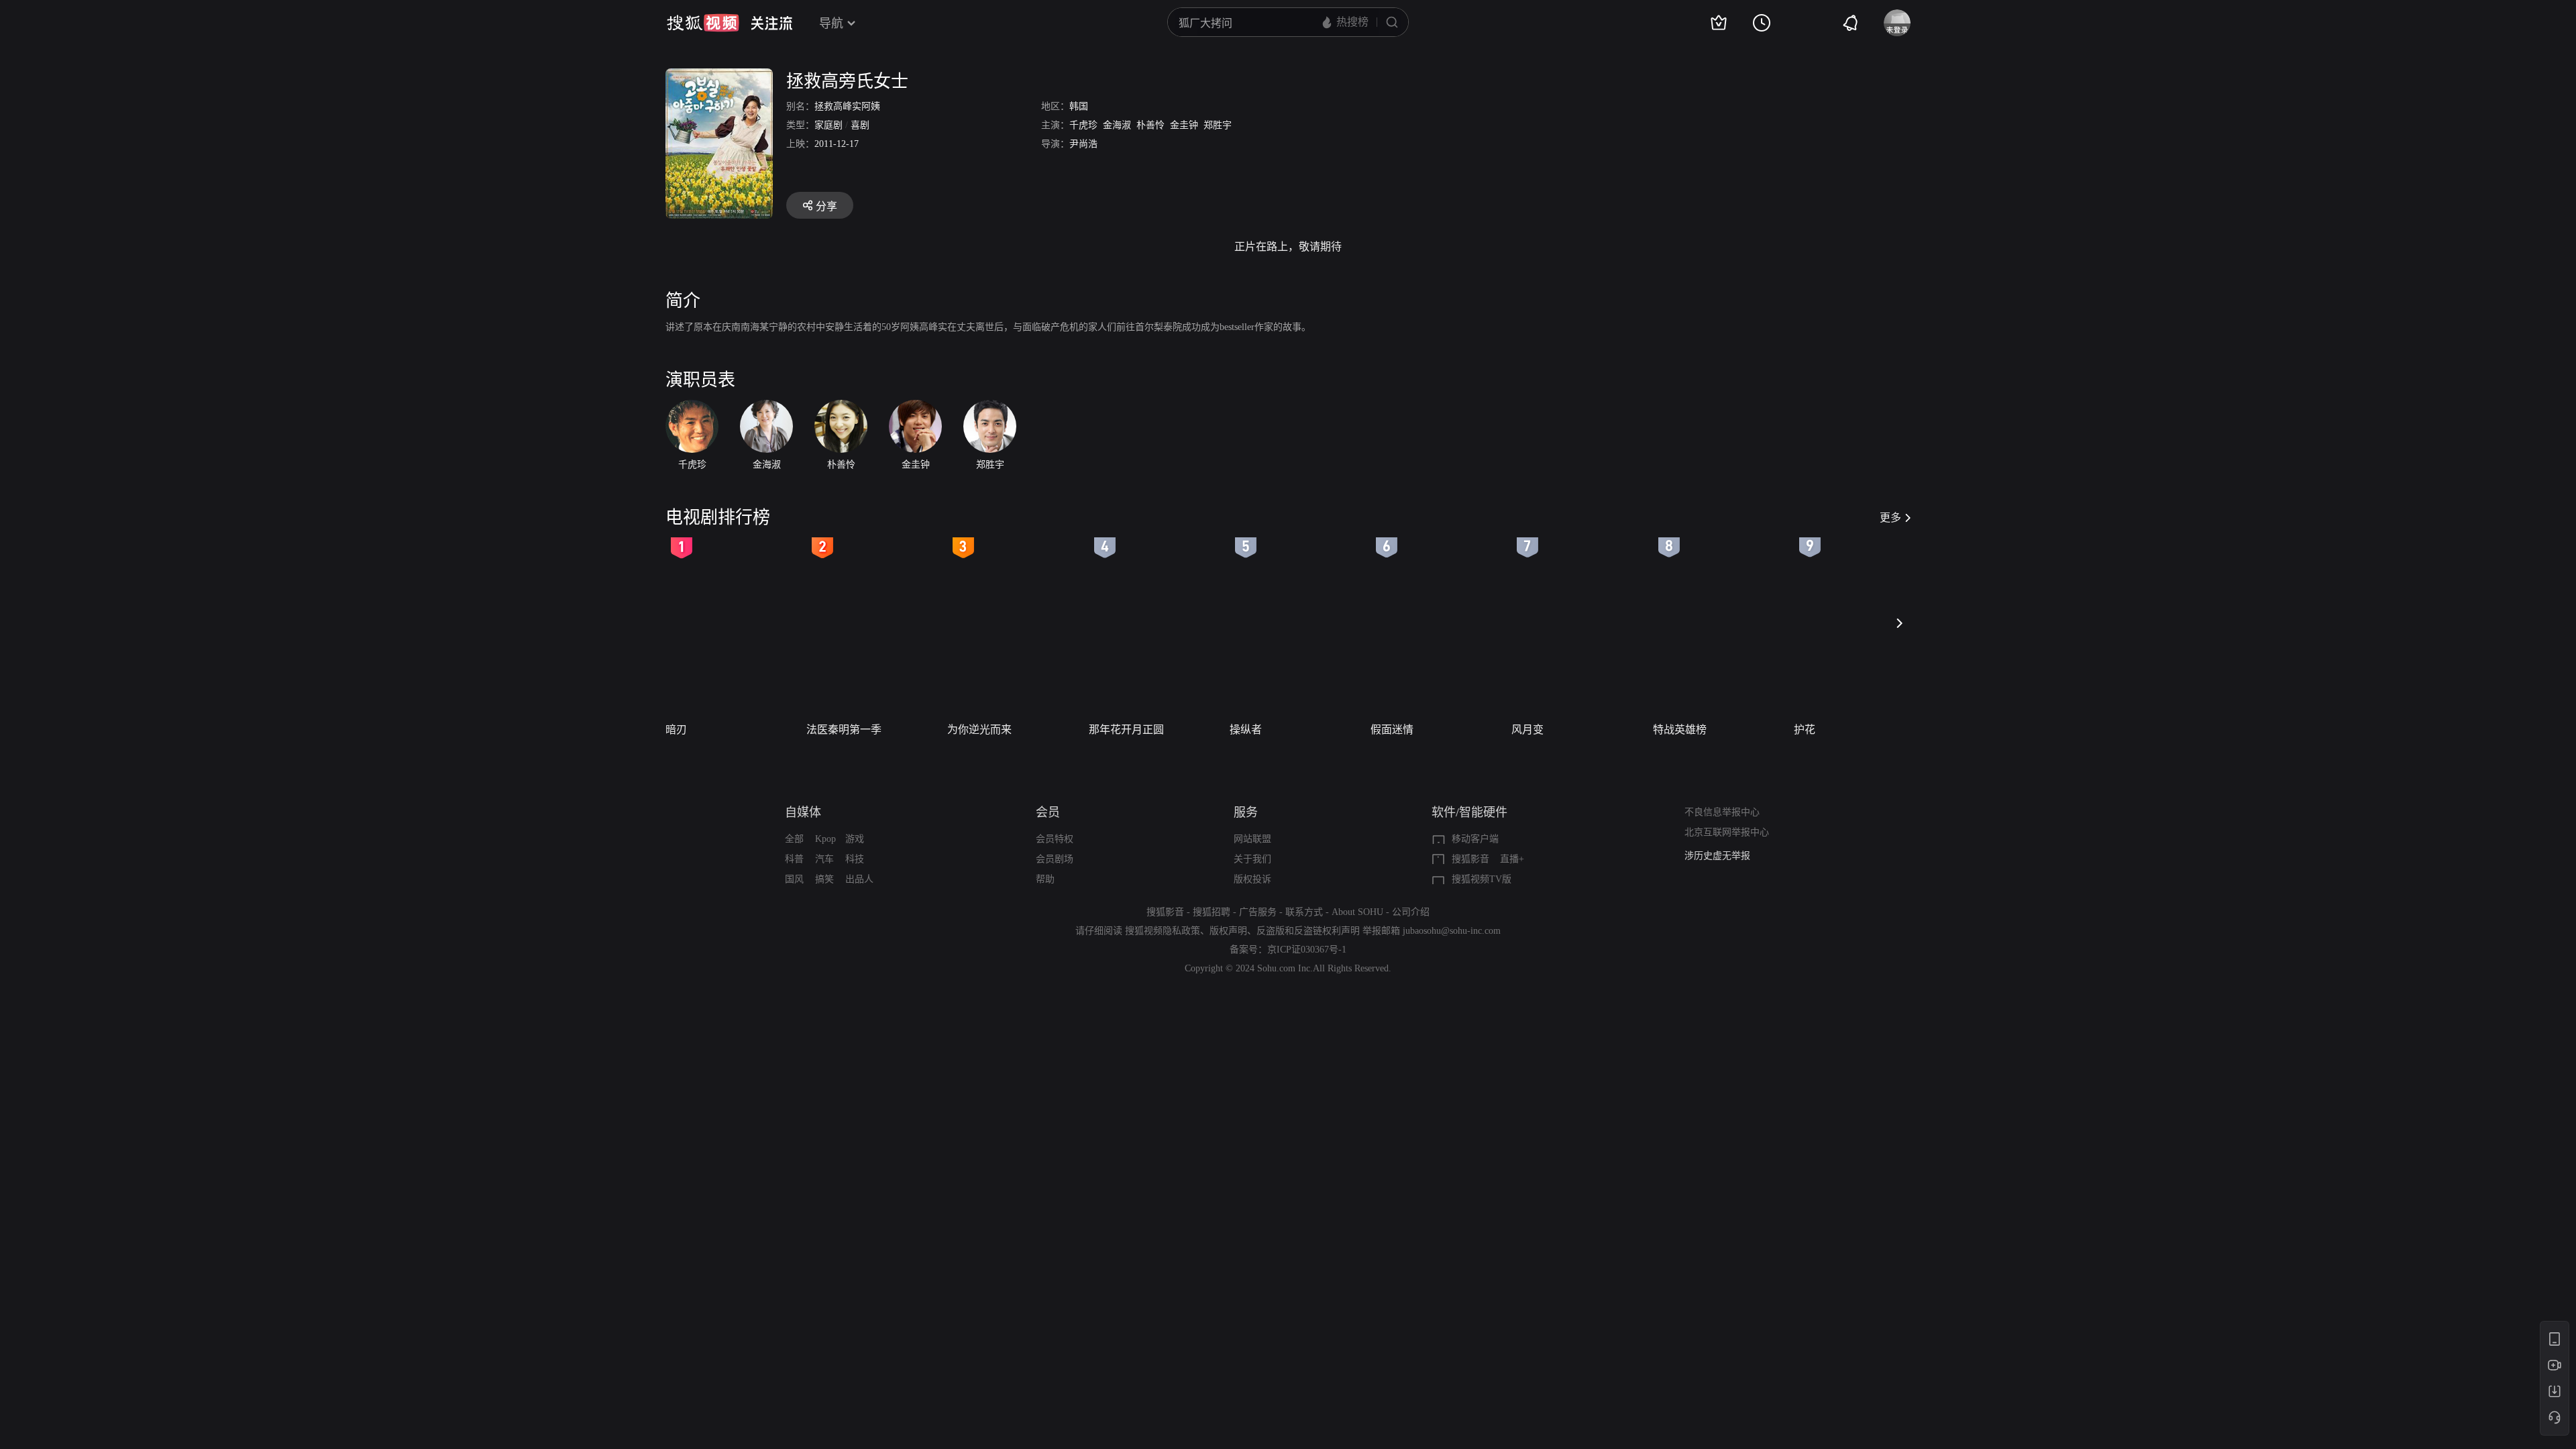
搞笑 (824, 879)
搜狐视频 (703, 23)
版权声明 (1228, 931)
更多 (1890, 518)
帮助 (1045, 879)
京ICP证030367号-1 (1307, 950)
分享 (826, 206)
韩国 (1079, 106)
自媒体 (803, 812)
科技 (855, 859)
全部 (794, 839)
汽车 (824, 859)
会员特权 (1055, 839)
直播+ (1512, 859)
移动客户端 (1475, 839)
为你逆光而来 (979, 730)
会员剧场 (1055, 859)
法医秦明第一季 (844, 730)
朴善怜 (1150, 125)
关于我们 (1252, 859)
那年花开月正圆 (1126, 730)
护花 (1805, 730)
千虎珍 (1083, 125)
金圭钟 (1184, 125)
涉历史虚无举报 (1717, 856)
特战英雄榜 (1680, 730)
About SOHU (1357, 912)
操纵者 (1246, 730)
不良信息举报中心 (1722, 812)
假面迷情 (1392, 730)
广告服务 (1258, 912)
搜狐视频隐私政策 (1163, 931)
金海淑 (1117, 125)
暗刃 (676, 730)
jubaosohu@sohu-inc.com (1452, 931)
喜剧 (860, 125)
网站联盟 (1252, 839)
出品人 (859, 879)
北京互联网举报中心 (1727, 832)
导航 (831, 23)
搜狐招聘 (1212, 912)
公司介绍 (1411, 912)
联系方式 (1304, 912)
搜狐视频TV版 (1482, 879)
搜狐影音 (1470, 859)
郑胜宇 (1218, 125)
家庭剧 (828, 125)
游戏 (855, 839)
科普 (794, 859)
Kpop (825, 839)
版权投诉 (1252, 879)
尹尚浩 (1083, 144)
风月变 (1527, 730)
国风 (794, 879)
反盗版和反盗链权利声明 (1308, 931)
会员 (1048, 812)
